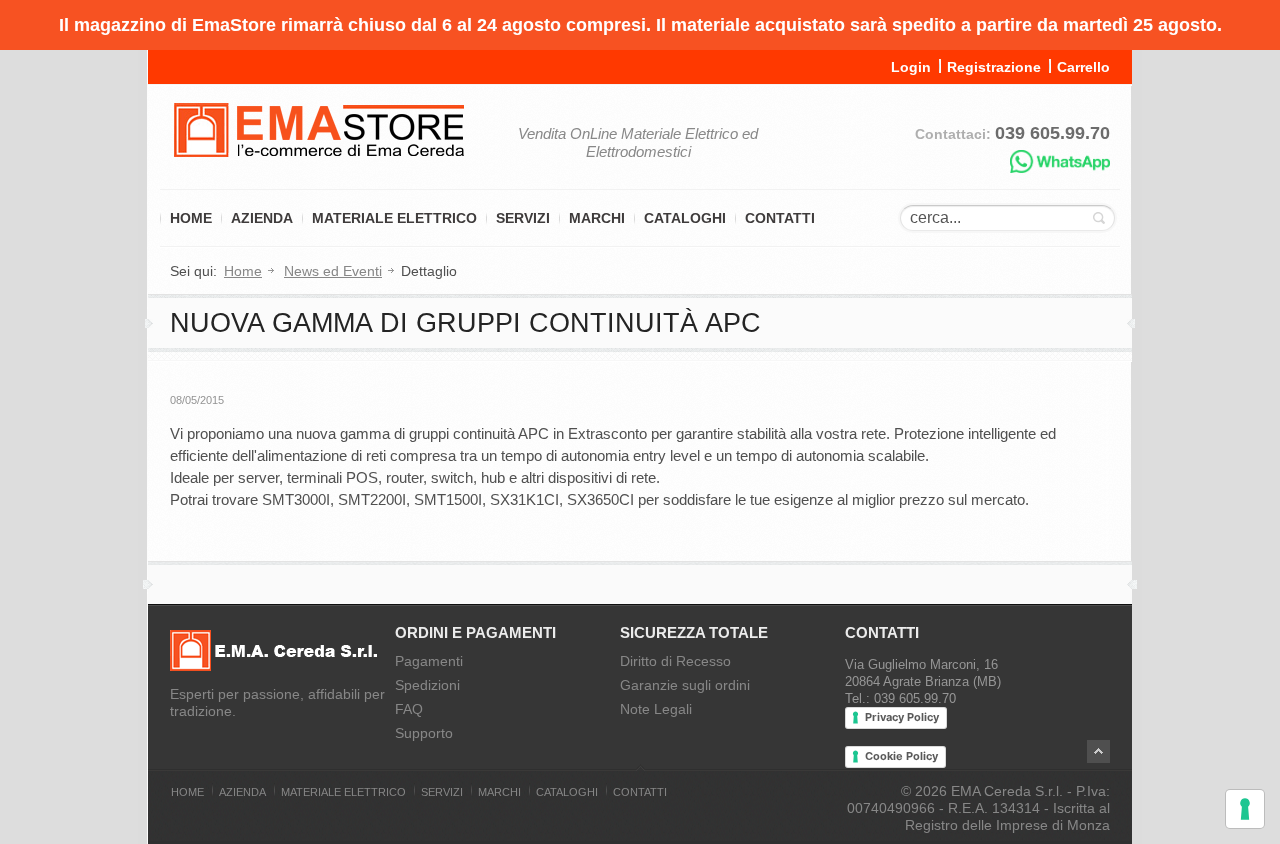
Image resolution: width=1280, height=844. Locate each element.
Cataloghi (685, 218)
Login (911, 67)
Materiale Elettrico (394, 218)
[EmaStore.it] (319, 170)
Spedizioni (427, 685)
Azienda (262, 218)
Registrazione (994, 67)
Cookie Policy (901, 756)
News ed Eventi (333, 271)
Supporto (424, 733)
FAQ (409, 709)
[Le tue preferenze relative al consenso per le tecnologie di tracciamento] (1245, 809)
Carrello (1083, 67)
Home (191, 218)
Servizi (523, 218)
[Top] (1098, 751)
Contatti (780, 218)
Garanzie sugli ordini (685, 685)
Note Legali (656, 709)
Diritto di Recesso (675, 661)
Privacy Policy (902, 717)
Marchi (597, 218)
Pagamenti (429, 661)
